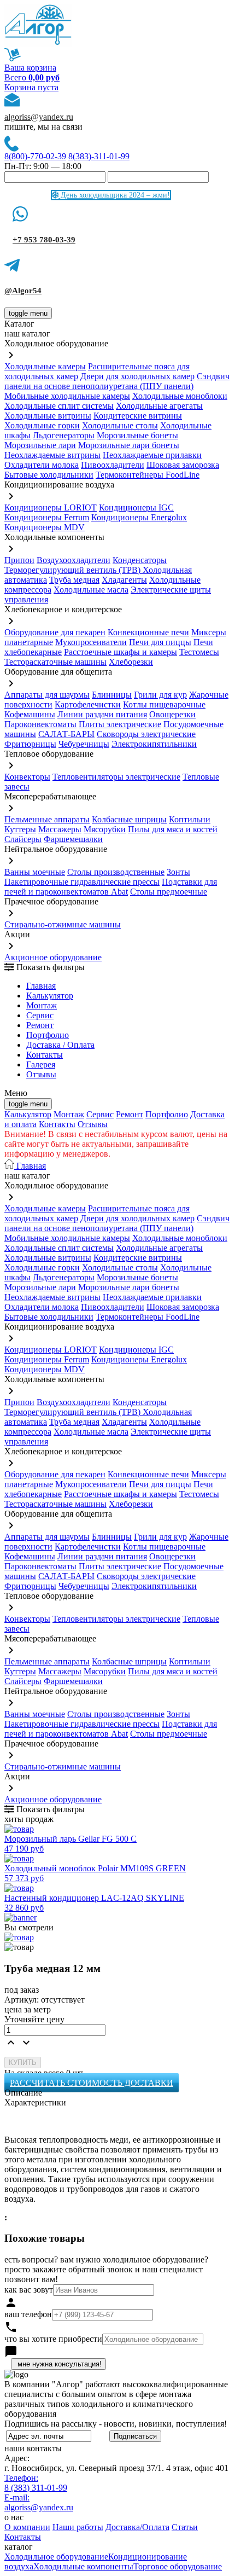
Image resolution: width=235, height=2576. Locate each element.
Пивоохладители (113, 465)
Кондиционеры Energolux (139, 517)
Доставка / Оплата (60, 1045)
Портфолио (48, 1035)
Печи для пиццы (160, 642)
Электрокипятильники (154, 744)
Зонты (178, 872)
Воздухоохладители (74, 560)
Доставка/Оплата (137, 2527)
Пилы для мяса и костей (173, 829)
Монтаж (42, 1005)
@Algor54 (23, 291)
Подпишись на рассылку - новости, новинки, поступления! (116, 2424)
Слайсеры (23, 839)
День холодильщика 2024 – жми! (114, 195)
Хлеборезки (131, 662)
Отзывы (41, 1074)
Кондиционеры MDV (45, 527)
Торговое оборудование (178, 2566)
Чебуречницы (84, 744)
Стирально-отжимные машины (63, 924)
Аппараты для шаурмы (47, 695)
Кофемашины (30, 714)
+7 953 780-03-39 (44, 240)
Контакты (45, 1055)
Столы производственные (116, 872)
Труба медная (74, 580)
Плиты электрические (120, 724)
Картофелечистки (88, 704)
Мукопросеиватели (91, 642)
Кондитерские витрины (138, 416)
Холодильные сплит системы (59, 406)
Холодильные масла (91, 590)
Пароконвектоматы (40, 724)
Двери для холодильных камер (137, 376)
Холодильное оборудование (56, 2557)
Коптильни (190, 819)
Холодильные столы (120, 425)
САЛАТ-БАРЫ (66, 734)
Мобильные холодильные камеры (67, 396)
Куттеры (20, 829)
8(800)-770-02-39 (35, 156)
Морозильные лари (40, 445)
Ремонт (40, 1025)
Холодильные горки (42, 425)
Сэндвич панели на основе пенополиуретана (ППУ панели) (117, 381)
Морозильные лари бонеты (129, 445)
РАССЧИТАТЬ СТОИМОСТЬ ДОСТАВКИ (92, 2083)
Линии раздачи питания (102, 714)
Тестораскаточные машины (55, 662)
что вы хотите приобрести (53, 2339)
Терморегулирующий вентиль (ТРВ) (74, 570)
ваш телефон (28, 2314)
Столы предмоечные (169, 892)
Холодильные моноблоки (180, 396)
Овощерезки (172, 714)
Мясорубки (105, 829)
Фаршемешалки (73, 839)
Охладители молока (42, 465)
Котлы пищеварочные (164, 704)
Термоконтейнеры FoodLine (148, 475)
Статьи (185, 2527)
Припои (19, 560)
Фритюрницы (30, 744)
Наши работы (78, 2527)
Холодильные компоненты (83, 2566)
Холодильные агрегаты (159, 406)
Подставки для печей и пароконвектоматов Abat (111, 887)
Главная (41, 986)
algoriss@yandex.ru (39, 117)
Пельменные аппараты (47, 819)
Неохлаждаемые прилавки (152, 455)
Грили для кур (160, 695)
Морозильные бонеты (137, 435)
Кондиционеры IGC (136, 507)
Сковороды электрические (146, 734)
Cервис (40, 1015)
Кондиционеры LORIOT (51, 507)
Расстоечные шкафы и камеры (121, 652)
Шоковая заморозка (183, 465)
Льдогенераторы (64, 435)
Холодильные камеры (45, 366)
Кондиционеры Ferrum (47, 517)
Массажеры (60, 829)
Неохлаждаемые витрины (52, 455)
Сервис (100, 1114)
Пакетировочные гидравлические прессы (82, 882)
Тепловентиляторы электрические (116, 777)
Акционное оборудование (53, 957)
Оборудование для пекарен (55, 632)
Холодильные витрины (48, 416)
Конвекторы (27, 777)
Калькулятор (50, 996)
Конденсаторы (140, 560)
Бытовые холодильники (49, 475)
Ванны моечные (35, 872)
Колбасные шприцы (129, 819)
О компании (27, 2527)
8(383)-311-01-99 (99, 156)
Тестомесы (199, 652)
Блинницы (112, 695)
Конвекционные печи (148, 632)
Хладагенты (124, 580)
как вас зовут (29, 2290)
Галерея (41, 1064)
